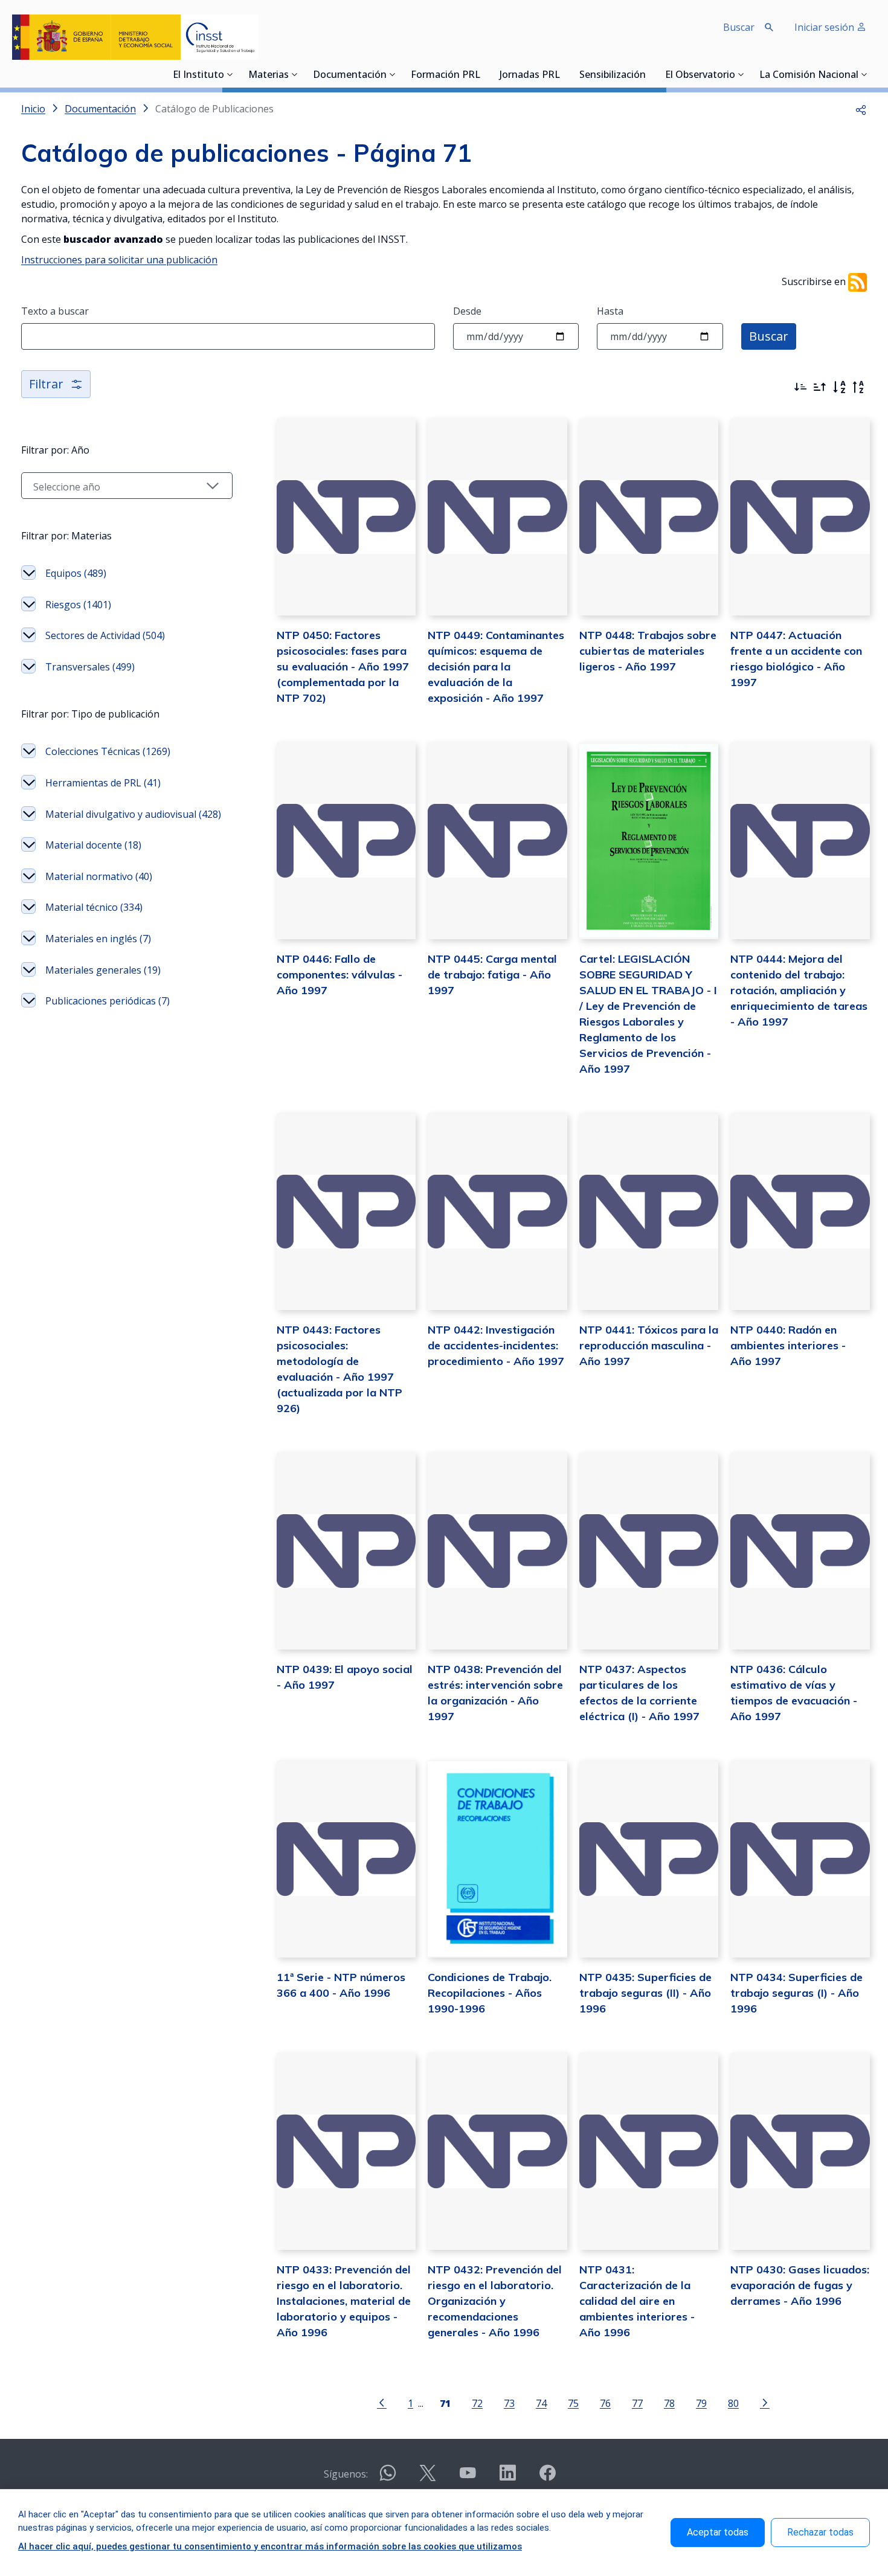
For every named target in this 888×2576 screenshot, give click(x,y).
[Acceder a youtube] (468, 2478)
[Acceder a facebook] (547, 2478)
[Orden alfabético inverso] (858, 387)
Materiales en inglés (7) (98, 939)
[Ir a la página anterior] (382, 2402)
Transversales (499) (90, 667)
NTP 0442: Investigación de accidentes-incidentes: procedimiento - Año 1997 (496, 1345)
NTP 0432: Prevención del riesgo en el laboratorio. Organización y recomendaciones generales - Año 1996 (495, 2301)
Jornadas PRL (530, 75)
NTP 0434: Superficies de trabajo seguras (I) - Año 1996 (796, 1993)
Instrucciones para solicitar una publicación (119, 260)
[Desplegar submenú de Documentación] (393, 74)
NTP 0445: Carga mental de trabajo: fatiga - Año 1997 (492, 975)
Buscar (769, 336)
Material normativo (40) (99, 876)
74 (541, 2403)
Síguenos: (346, 2474)
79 (701, 2403)
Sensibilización (613, 75)
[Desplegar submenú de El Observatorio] (741, 74)
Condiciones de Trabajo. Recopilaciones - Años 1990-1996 (490, 1993)
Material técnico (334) (94, 907)
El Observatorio (700, 75)
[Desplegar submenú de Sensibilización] (649, 74)
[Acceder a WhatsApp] (388, 2478)
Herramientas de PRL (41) (103, 783)
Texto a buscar (55, 311)
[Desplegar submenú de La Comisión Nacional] (864, 74)
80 (733, 2403)
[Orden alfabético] (839, 387)
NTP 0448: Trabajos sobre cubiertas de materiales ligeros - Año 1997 (648, 651)
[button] (861, 109)
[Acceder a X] (428, 2478)
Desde (467, 311)
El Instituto (198, 75)
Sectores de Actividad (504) (105, 635)
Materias (269, 75)
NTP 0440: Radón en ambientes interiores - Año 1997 (788, 1345)
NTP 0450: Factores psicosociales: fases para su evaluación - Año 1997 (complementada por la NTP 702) (343, 666)
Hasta (610, 311)
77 (637, 2403)
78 (669, 2403)
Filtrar (46, 384)
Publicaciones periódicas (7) (108, 1001)
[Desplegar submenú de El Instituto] (230, 74)
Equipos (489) (76, 573)
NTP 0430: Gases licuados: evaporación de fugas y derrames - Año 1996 (800, 2285)
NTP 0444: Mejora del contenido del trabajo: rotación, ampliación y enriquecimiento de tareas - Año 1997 (799, 990)
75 (573, 2403)
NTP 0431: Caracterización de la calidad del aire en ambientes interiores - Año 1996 (637, 2301)
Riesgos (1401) (78, 605)
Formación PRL (446, 75)
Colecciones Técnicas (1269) (108, 751)
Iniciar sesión (825, 27)
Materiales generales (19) (103, 970)
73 (509, 2403)
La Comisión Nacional (809, 75)
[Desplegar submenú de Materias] (295, 74)
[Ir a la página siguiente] (765, 2402)
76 (605, 2403)
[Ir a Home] (135, 37)
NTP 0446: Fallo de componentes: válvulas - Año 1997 (339, 975)
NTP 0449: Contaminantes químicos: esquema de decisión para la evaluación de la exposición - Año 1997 (496, 666)
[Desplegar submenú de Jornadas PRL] (564, 74)
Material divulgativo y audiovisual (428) (133, 814)
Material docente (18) (93, 845)
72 (477, 2403)
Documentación (350, 75)
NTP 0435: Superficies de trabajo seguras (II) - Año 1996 (645, 1993)
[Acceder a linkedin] (507, 2478)
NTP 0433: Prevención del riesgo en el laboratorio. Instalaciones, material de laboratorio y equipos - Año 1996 (344, 2301)
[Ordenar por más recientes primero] (800, 387)
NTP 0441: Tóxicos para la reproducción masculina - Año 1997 (649, 1345)
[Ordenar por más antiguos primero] (820, 387)
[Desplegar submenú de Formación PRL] (484, 74)
